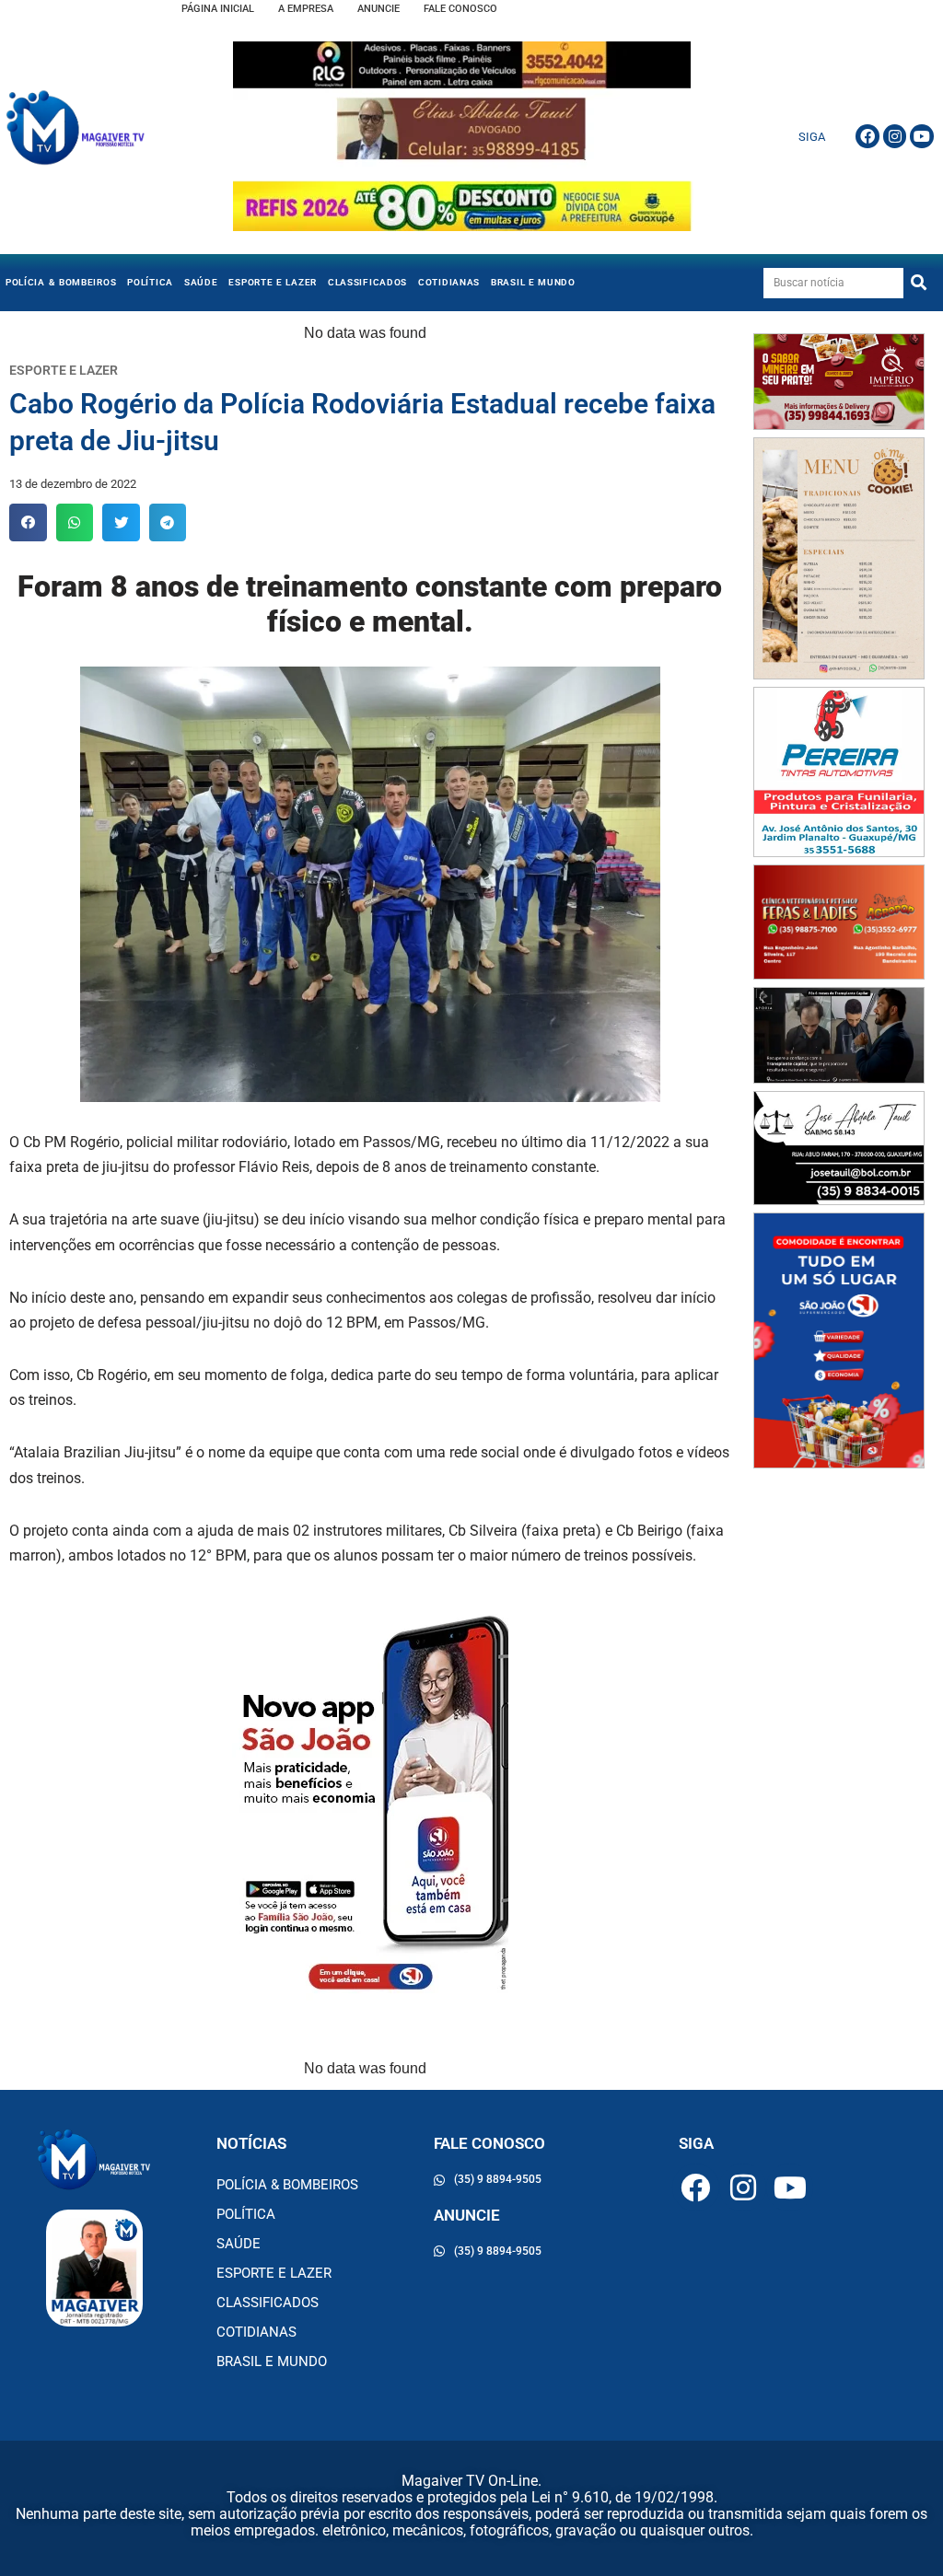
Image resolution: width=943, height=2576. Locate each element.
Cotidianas (449, 282)
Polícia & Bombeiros (61, 282)
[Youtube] (922, 136)
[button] (28, 522)
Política (150, 282)
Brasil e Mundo (533, 282)
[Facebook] (867, 136)
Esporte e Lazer (273, 282)
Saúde (201, 282)
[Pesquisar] (919, 283)
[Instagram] (895, 136)
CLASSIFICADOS (367, 282)
